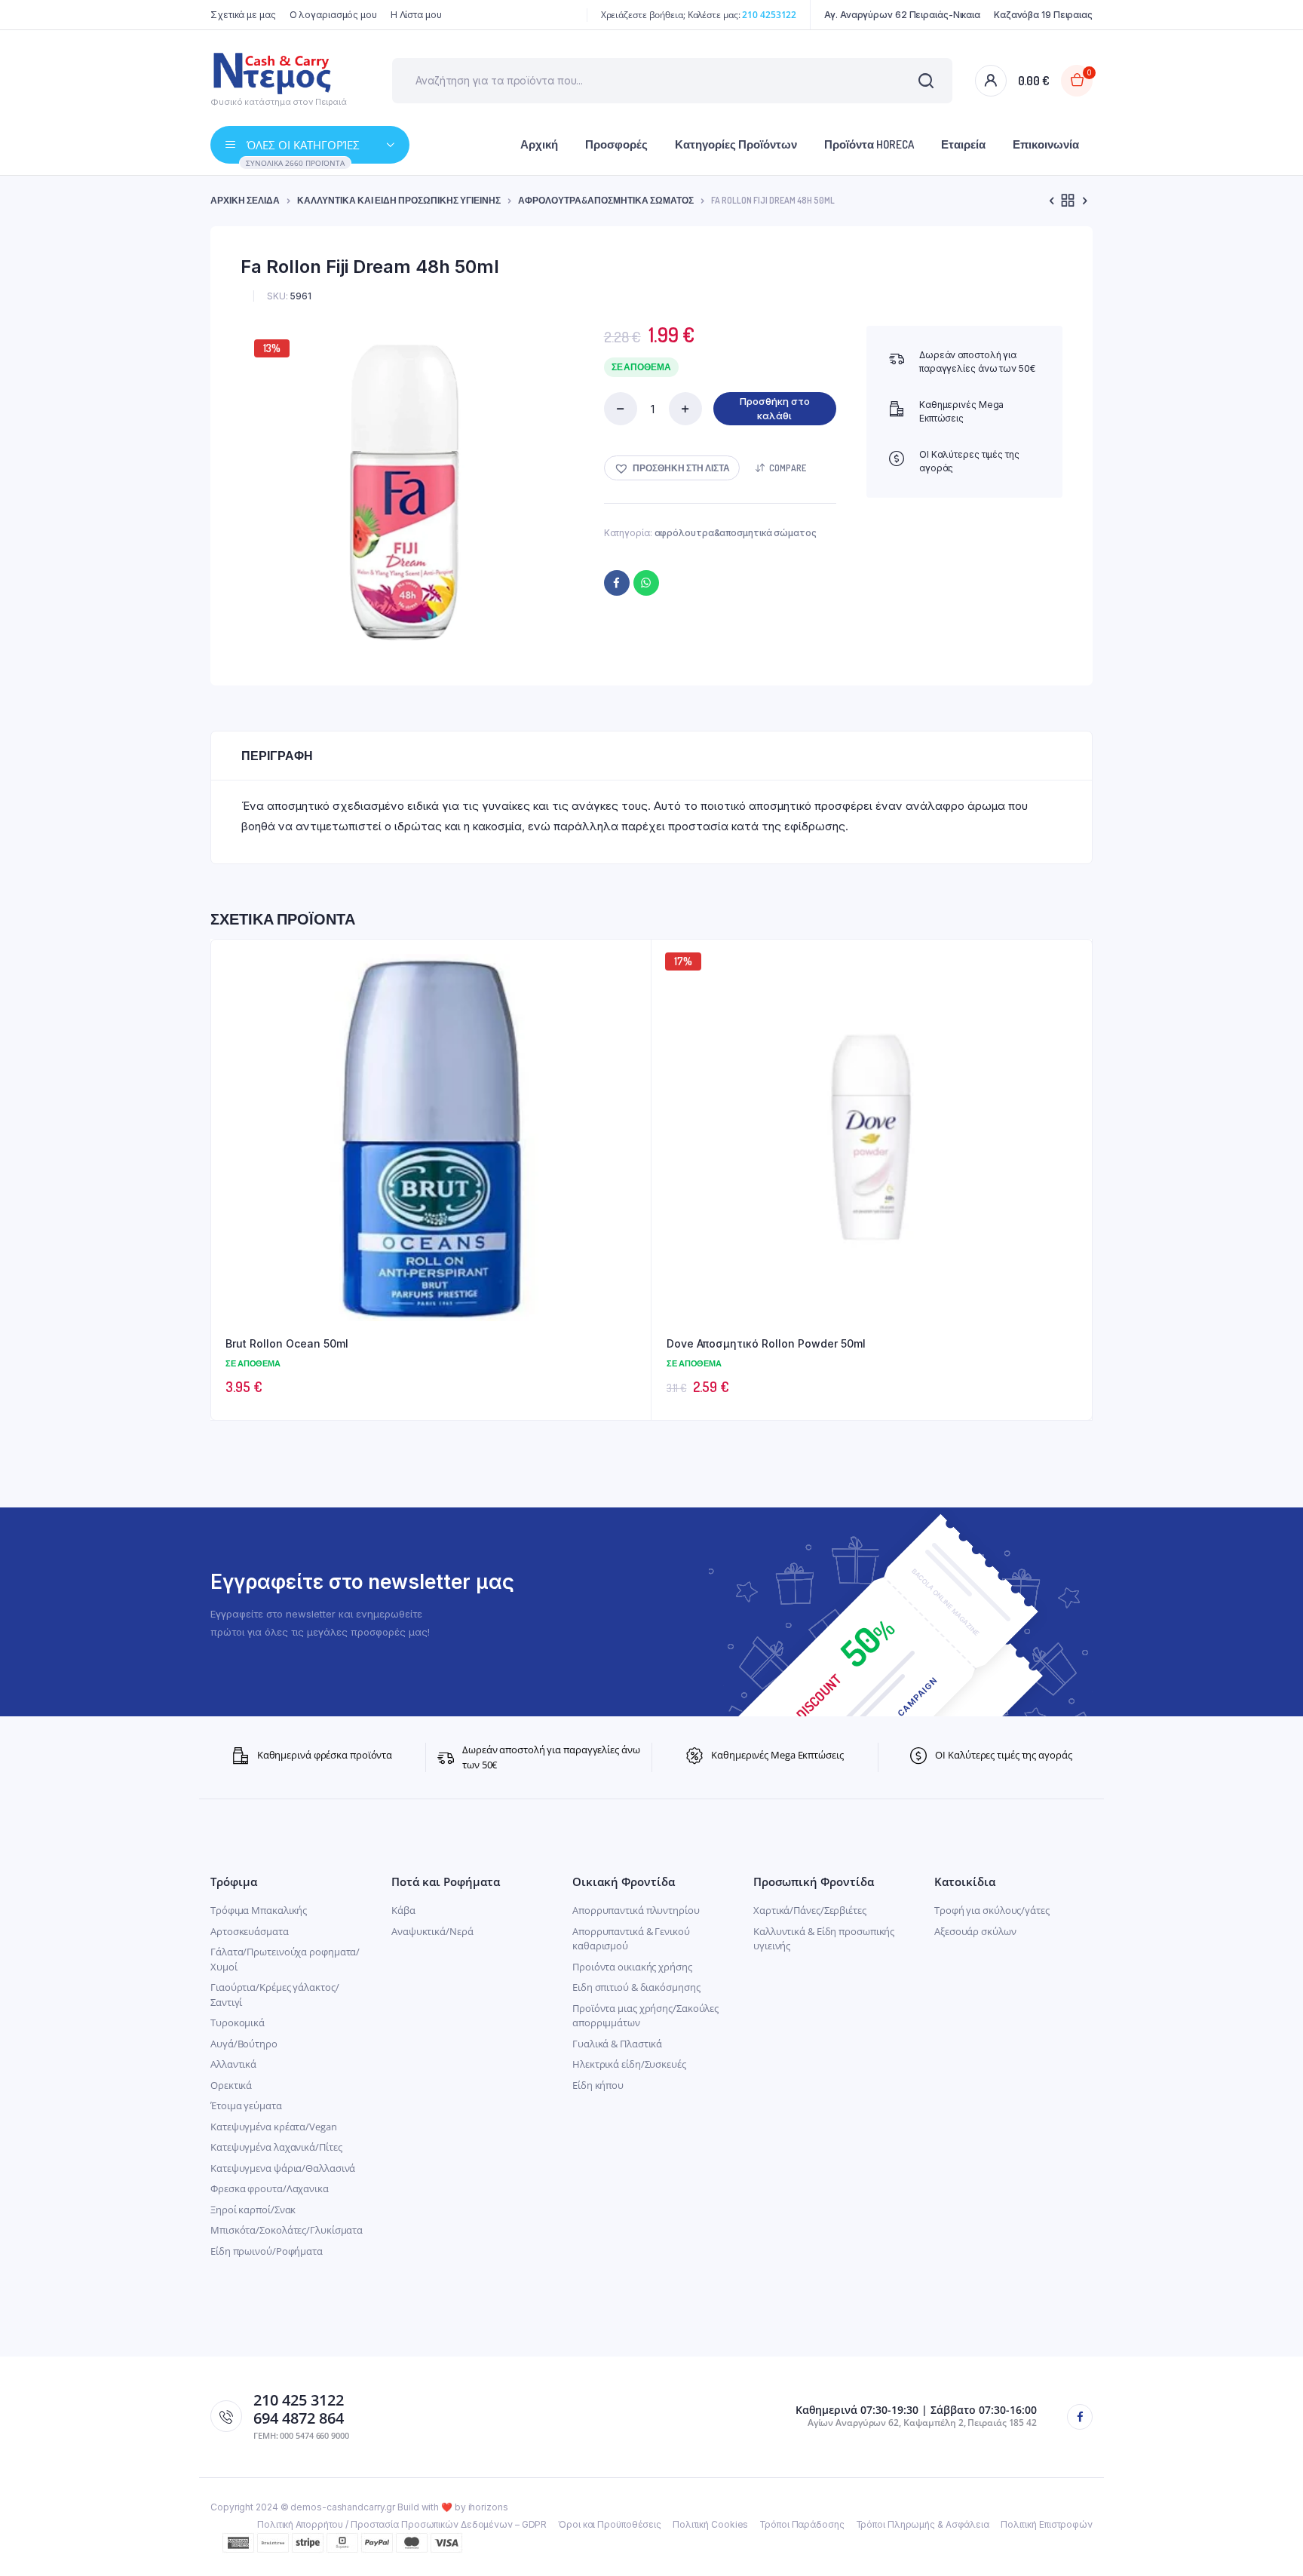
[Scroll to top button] (1269, 2542)
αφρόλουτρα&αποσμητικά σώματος (606, 200)
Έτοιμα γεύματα (246, 2105)
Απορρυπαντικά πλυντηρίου (636, 1910)
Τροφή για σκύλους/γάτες (992, 1910)
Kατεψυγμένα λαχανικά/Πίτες (276, 2147)
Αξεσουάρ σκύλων (975, 1931)
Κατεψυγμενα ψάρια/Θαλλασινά (283, 2168)
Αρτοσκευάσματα (250, 1931)
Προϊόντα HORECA (869, 144)
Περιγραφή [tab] (277, 756)
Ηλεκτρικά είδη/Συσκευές (629, 2064)
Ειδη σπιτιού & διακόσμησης (636, 1987)
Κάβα (403, 1910)
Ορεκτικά (231, 2085)
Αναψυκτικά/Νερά (432, 1931)
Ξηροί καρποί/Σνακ (253, 2210)
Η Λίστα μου (416, 15)
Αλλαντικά (233, 2064)
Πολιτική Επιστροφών (1047, 2524)
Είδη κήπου (598, 2085)
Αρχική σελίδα (245, 200)
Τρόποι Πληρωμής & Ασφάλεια (923, 2524)
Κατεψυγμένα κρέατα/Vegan (274, 2127)
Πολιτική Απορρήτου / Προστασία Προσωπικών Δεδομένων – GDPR (402, 2524)
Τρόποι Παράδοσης (802, 2524)
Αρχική (539, 144)
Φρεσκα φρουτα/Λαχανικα (270, 2188)
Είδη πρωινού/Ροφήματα (267, 2251)
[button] (672, 468)
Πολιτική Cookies (710, 2524)
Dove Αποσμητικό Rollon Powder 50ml (766, 1343)
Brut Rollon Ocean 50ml (287, 1343)
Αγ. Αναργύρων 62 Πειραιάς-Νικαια (902, 15)
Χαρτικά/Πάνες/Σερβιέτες (810, 1910)
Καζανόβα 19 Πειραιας (1043, 15)
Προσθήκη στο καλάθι (775, 409)
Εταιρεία (963, 144)
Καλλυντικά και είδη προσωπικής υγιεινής (399, 200)
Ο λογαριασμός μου (333, 15)
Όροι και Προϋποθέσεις (610, 2524)
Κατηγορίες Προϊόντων (736, 144)
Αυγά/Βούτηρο (244, 2044)
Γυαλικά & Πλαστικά (617, 2044)
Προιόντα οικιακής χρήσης (632, 1967)
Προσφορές (616, 144)
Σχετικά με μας (243, 15)
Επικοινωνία (1046, 144)
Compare (788, 468)
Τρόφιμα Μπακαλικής (259, 1910)
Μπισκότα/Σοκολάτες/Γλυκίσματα (287, 2230)
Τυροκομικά (238, 2022)
